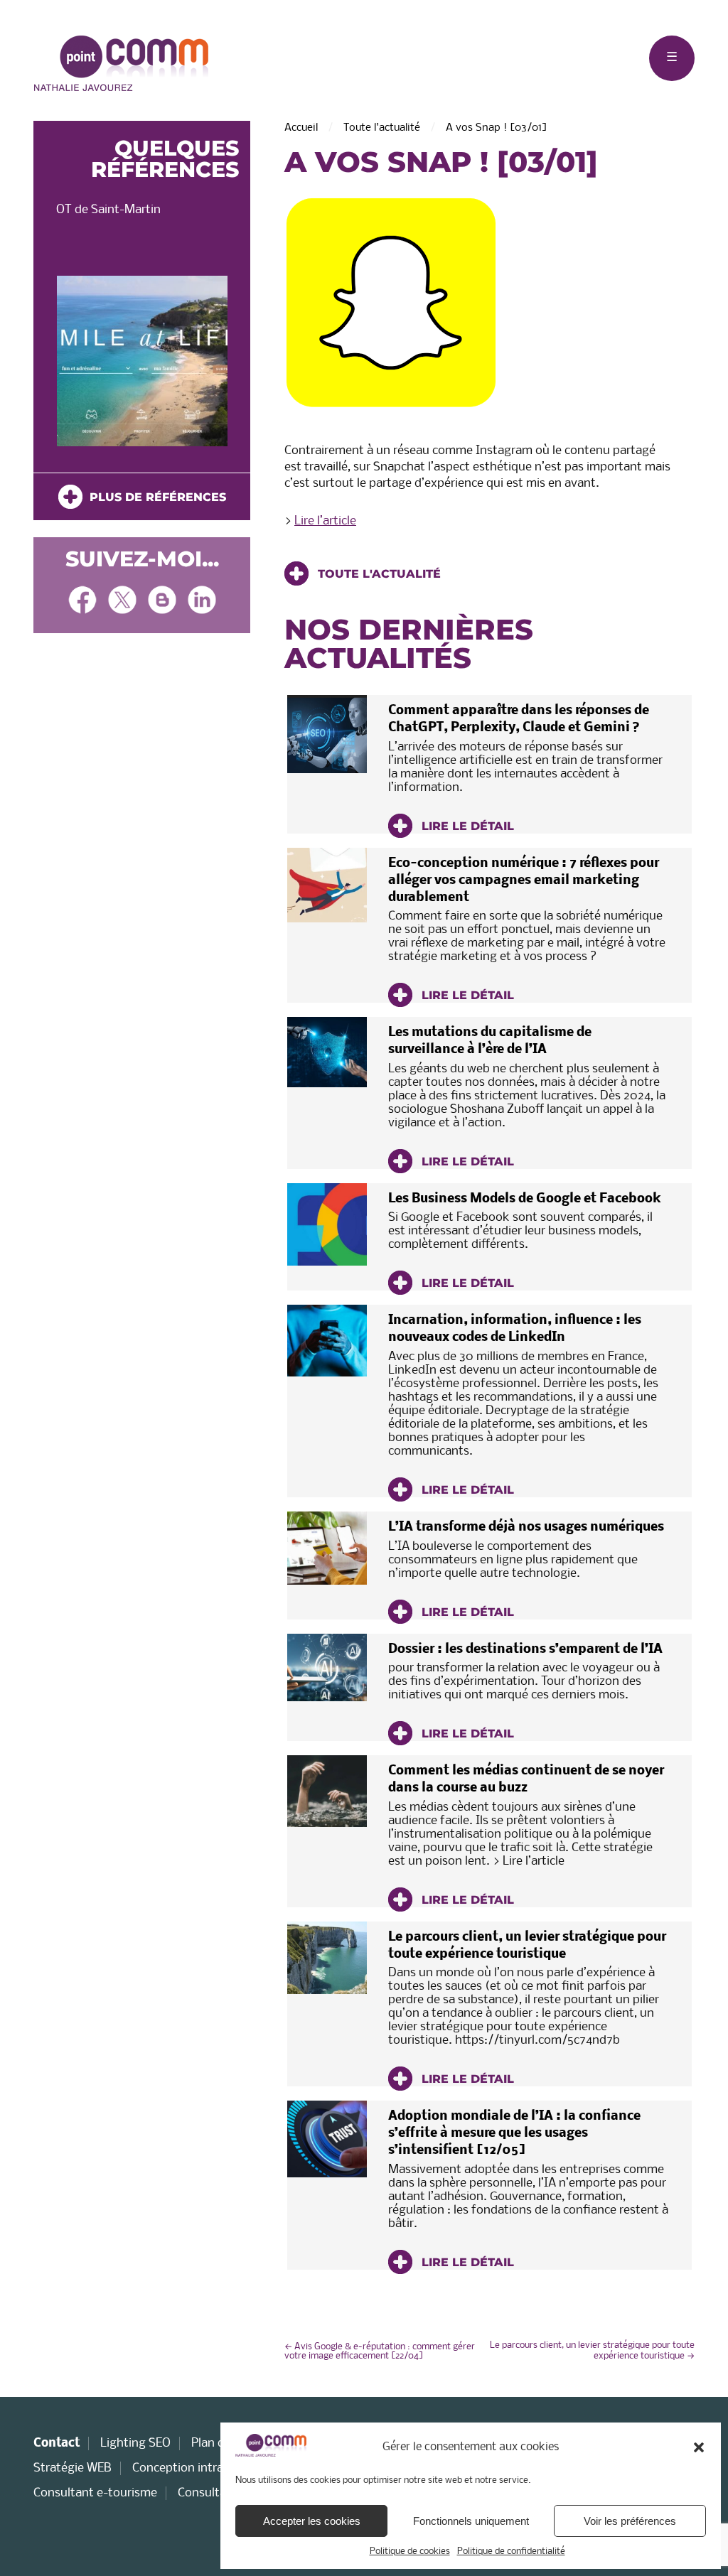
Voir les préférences (630, 2521)
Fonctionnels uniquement (471, 2521)
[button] (699, 2447)
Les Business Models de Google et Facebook (525, 1199)
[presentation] (56, 365)
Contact (57, 2443)
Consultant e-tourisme (95, 2493)
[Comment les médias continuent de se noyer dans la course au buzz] (327, 1791)
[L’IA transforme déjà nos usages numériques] (327, 1548)
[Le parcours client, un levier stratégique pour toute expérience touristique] (327, 1958)
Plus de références (154, 497)
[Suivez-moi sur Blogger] (162, 602)
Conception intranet (187, 2468)
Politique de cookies (410, 2551)
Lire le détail (466, 826)
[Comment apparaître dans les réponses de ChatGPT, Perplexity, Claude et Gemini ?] (327, 734)
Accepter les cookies (312, 2521)
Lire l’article (325, 521)
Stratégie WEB (73, 2468)
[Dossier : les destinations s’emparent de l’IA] (327, 1668)
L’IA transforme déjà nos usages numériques (526, 1527)
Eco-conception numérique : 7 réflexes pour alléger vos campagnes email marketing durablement (524, 881)
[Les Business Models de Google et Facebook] (327, 1224)
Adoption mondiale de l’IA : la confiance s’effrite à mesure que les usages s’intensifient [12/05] (514, 2134)
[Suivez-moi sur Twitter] (122, 602)
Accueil (301, 128)
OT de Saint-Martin (108, 210)
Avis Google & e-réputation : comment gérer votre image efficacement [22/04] (380, 2351)
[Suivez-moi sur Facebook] (82, 602)
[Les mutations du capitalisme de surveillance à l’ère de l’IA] (327, 1052)
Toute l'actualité (382, 128)
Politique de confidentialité (511, 2551)
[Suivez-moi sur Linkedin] (202, 602)
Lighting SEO (135, 2443)
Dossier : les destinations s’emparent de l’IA (525, 1650)
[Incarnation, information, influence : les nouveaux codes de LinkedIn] (327, 1341)
